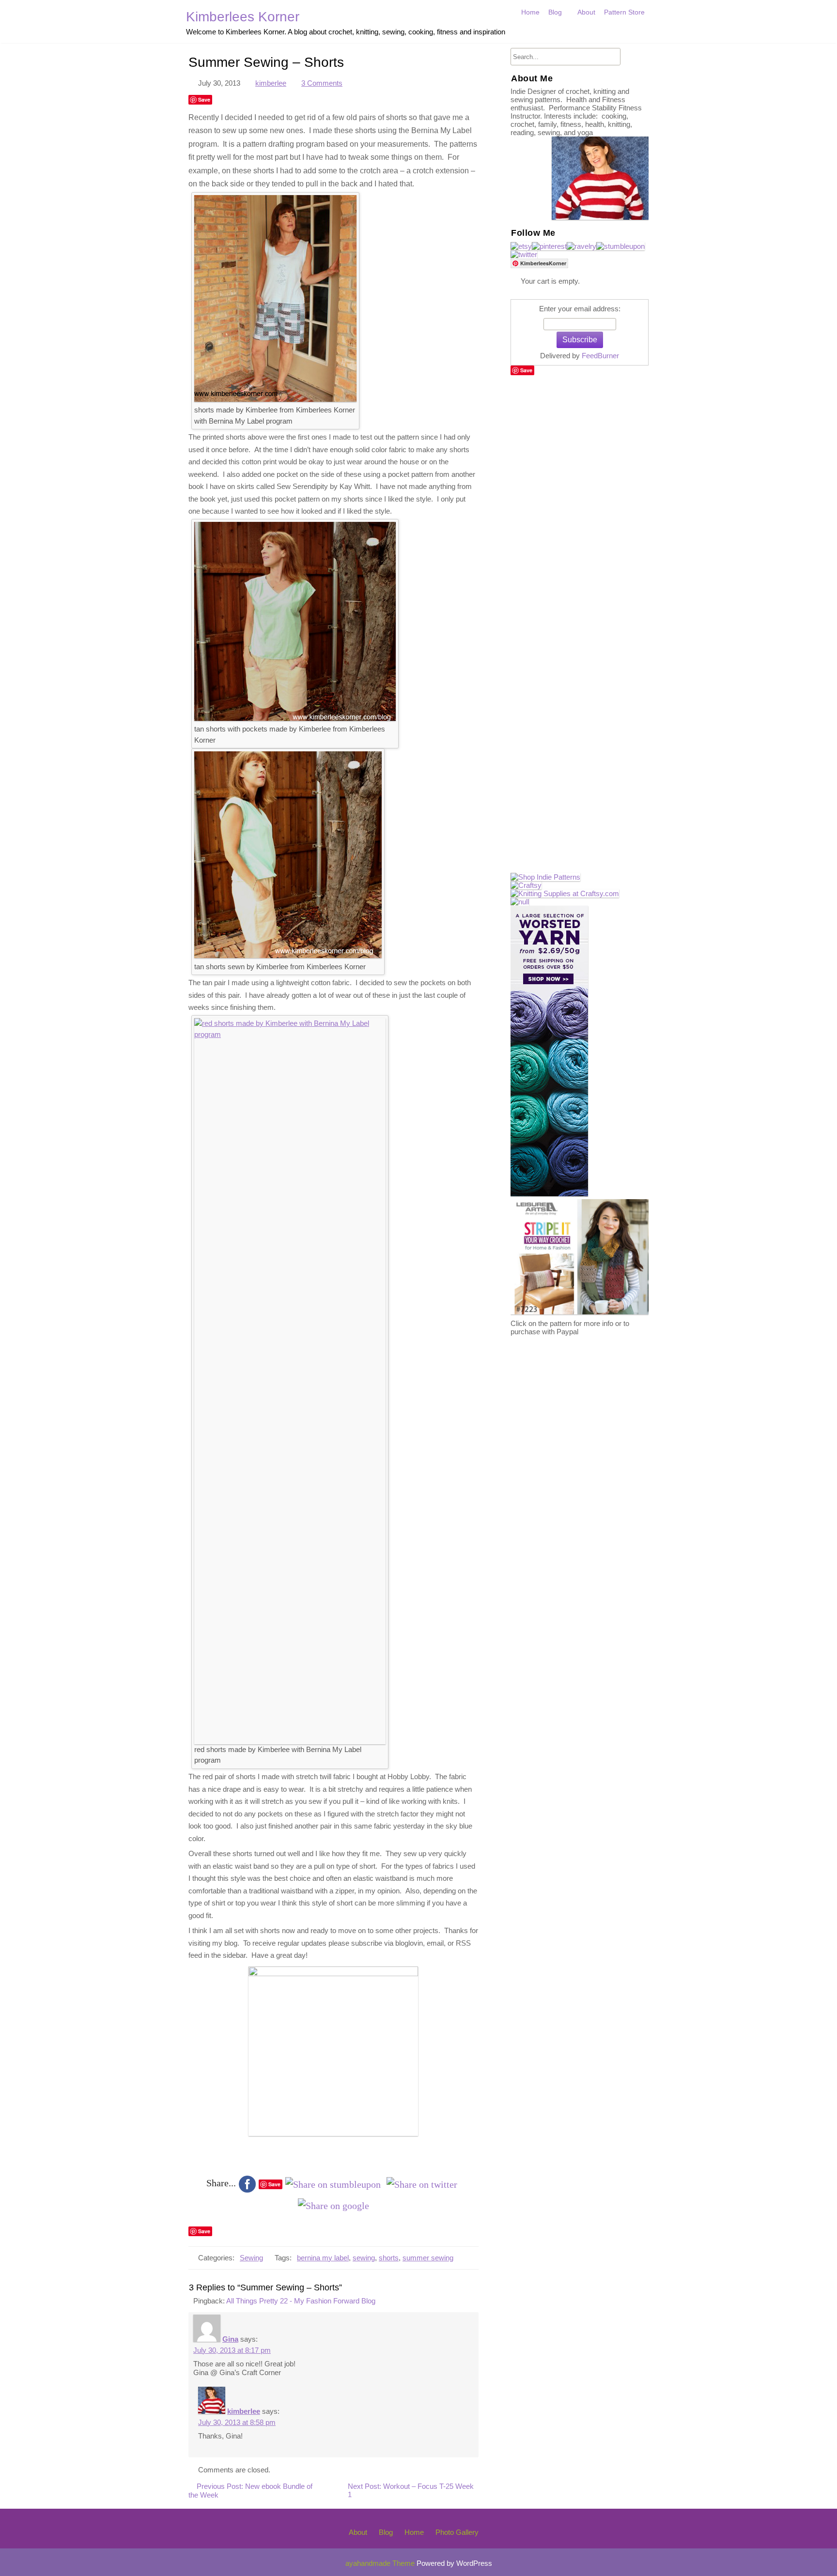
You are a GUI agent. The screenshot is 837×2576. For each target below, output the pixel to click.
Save (204, 99)
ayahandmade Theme (381, 2563)
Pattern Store (624, 12)
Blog (555, 12)
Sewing (251, 2258)
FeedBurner (600, 356)
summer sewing (428, 2258)
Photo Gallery (457, 2532)
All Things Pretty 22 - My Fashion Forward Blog (301, 2301)
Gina (230, 2339)
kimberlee (271, 83)
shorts (389, 2258)
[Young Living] (520, 902)
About (586, 12)
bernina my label (323, 2258)
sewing (364, 2258)
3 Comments (322, 83)
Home (530, 12)
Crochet (563, 33)
